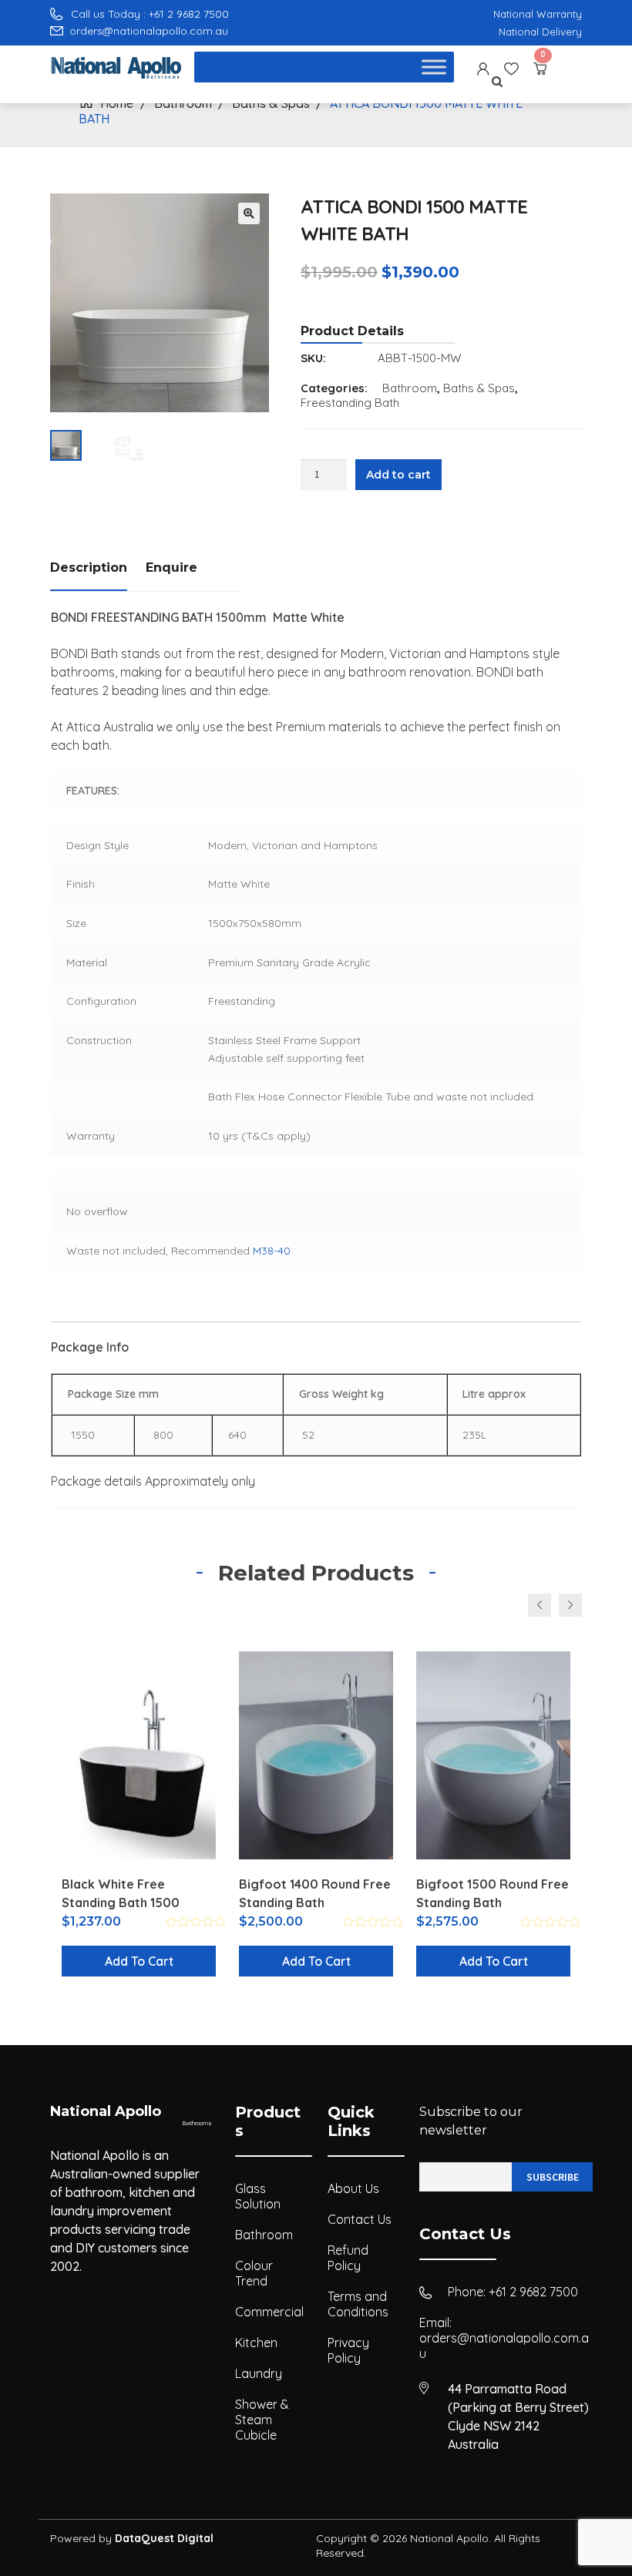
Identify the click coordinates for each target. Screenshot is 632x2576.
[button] (249, 213)
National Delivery (540, 32)
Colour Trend (254, 2273)
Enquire (171, 568)
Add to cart (398, 475)
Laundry (259, 2373)
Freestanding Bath (350, 403)
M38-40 (272, 1251)
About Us (353, 2188)
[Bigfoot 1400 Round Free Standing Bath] (316, 1755)
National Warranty (538, 14)
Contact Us (360, 2219)
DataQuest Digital (164, 2538)
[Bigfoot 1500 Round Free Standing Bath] (493, 1755)
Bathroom (410, 388)
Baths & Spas (479, 388)
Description (89, 568)
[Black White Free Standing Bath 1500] (139, 1755)
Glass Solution (258, 2196)
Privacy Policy (348, 2350)
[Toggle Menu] (434, 67)
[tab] (98, 569)
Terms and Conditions (358, 2304)
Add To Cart (139, 1961)
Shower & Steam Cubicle (262, 2420)
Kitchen (256, 2343)
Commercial (269, 2312)
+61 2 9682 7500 (533, 2292)
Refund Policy (348, 2258)
